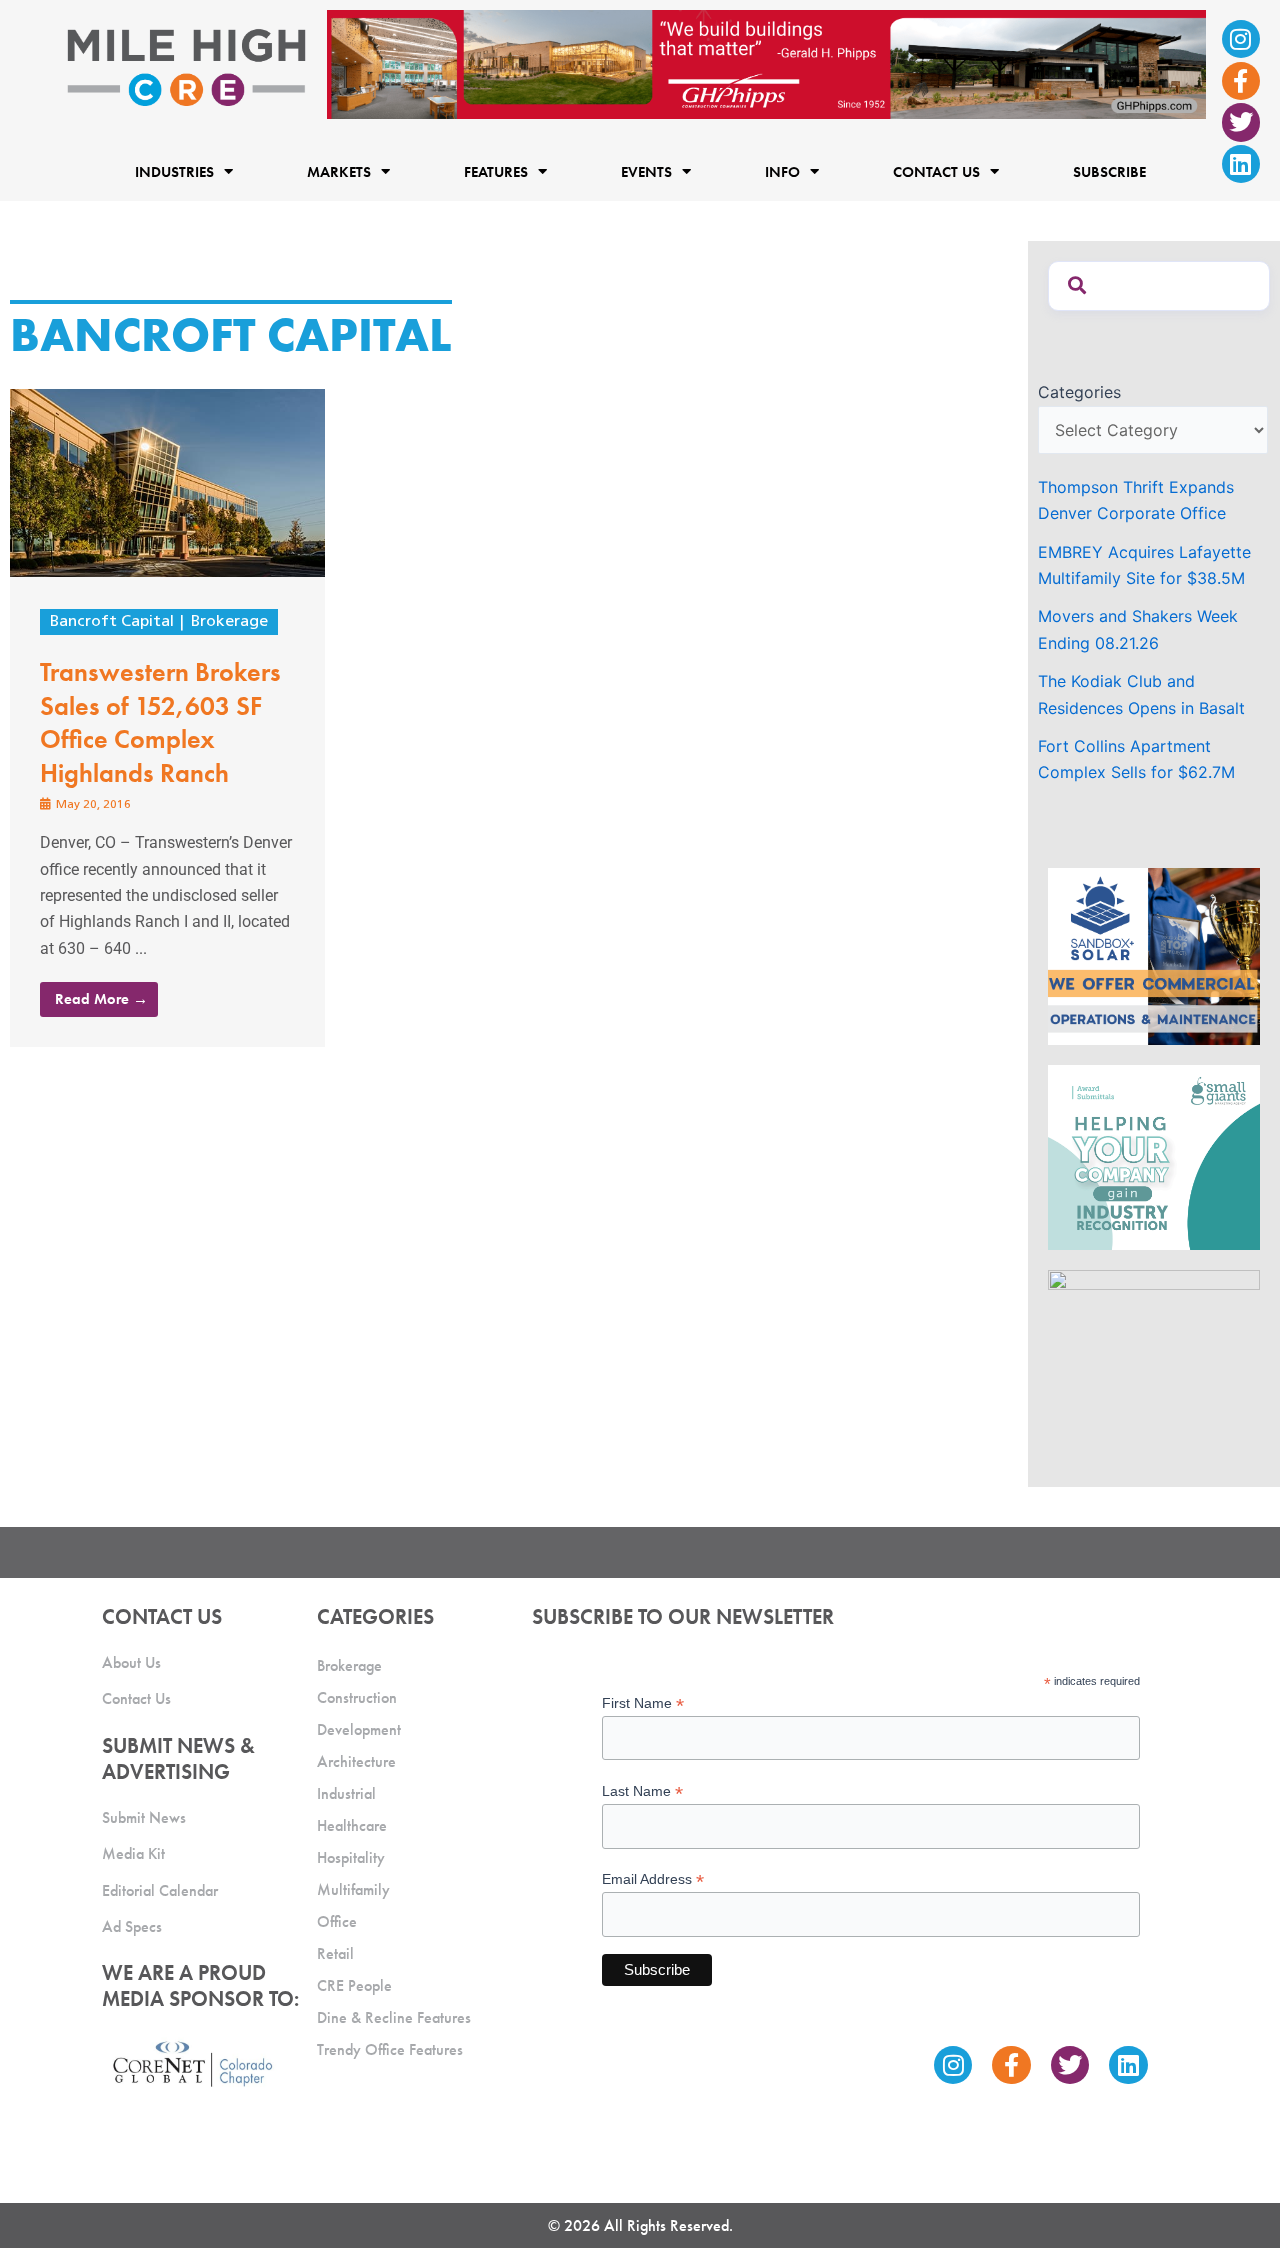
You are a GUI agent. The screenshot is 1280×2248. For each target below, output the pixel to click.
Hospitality (351, 1857)
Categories (1079, 392)
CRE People (354, 1985)
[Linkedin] (1241, 164)
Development (359, 1729)
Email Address (653, 1879)
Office (337, 1921)
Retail (335, 1953)
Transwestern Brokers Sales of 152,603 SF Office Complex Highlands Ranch (160, 722)
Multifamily (353, 1889)
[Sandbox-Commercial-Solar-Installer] (1154, 955)
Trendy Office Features (390, 2049)
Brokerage (229, 622)
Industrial (346, 1793)
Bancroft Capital (112, 622)
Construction (357, 1697)
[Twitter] (1241, 122)
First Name (643, 1703)
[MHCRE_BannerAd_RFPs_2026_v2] (809, 63)
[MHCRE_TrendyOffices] (1154, 1357)
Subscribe (1109, 171)
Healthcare (352, 1825)
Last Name (642, 1791)
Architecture (356, 1761)
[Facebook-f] (1241, 81)
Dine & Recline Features (394, 2017)
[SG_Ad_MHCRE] (1154, 1156)
